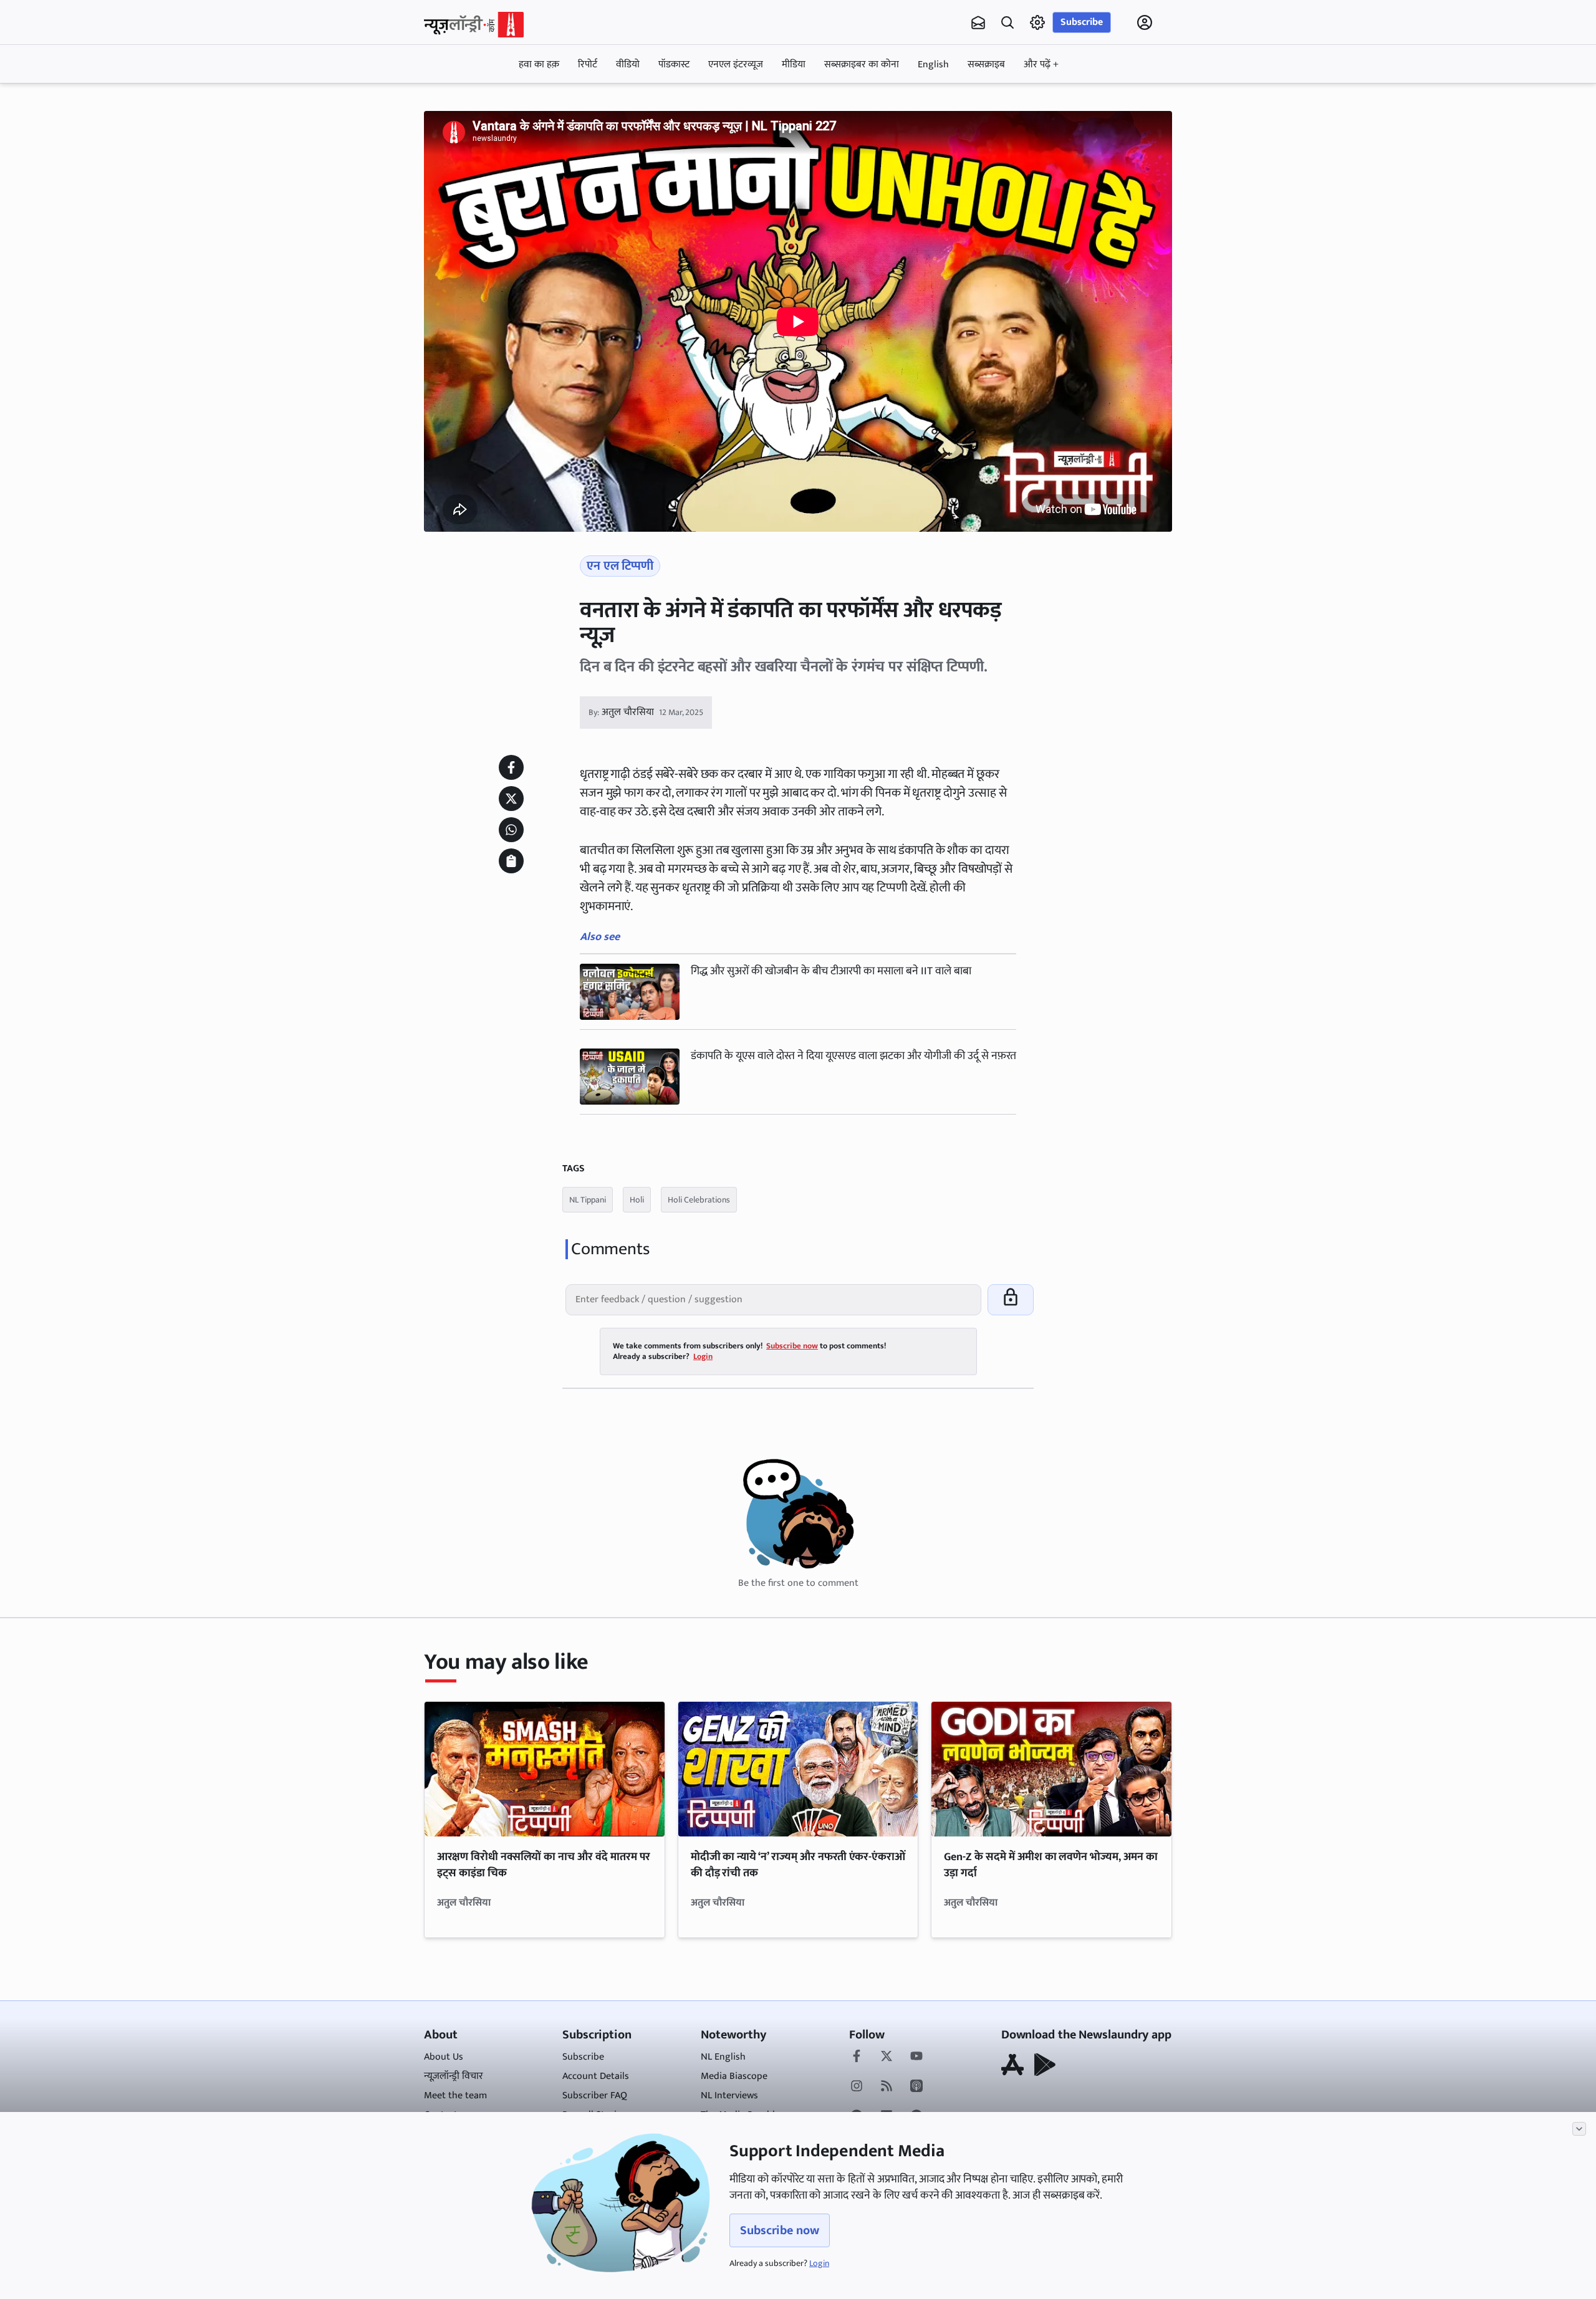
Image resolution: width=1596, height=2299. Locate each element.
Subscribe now (780, 2230)
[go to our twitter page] (887, 2057)
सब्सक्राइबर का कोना (862, 65)
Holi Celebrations (699, 1200)
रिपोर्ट (588, 65)
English (933, 65)
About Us (444, 2057)
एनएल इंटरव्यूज (736, 65)
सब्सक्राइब (986, 65)
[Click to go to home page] (474, 25)
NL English (723, 2057)
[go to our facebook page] (857, 2057)
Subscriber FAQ (595, 2095)
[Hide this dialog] (1579, 2129)
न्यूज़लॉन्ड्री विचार (454, 2076)
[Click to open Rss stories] (887, 2087)
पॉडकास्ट (674, 65)
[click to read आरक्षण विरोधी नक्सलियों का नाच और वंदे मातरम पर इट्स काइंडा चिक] (545, 1769)
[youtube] (916, 2057)
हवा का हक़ (539, 65)
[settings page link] (1037, 22)
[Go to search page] (1007, 22)
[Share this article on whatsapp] (511, 830)
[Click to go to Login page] (1145, 22)
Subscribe (1082, 22)
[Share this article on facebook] (511, 767)
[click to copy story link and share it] (511, 861)
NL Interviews (729, 2095)
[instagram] (857, 2087)
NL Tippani (588, 1200)
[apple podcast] (916, 2087)
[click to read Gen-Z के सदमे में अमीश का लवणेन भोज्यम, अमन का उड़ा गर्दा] (1051, 1769)
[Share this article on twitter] (511, 799)
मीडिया (794, 65)
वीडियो (628, 65)
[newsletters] (978, 22)
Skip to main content (484, 102)
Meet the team (455, 2095)
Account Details (596, 2076)
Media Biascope (734, 2076)
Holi (637, 1200)
